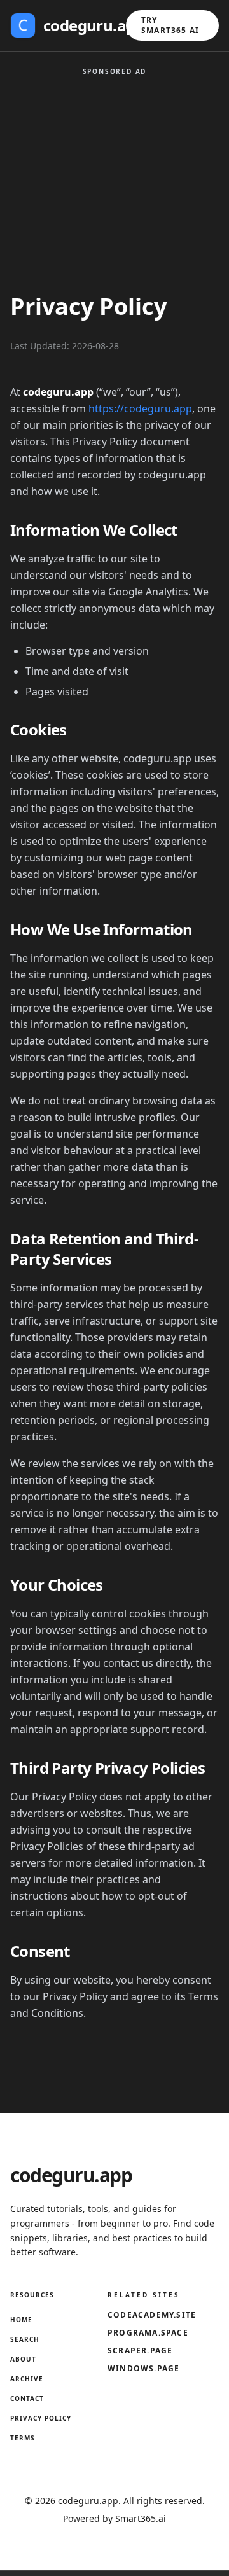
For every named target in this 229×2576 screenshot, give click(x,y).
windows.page (143, 2369)
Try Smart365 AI (170, 25)
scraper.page (140, 2351)
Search (25, 2339)
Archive (27, 2379)
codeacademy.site (152, 2315)
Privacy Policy (41, 2418)
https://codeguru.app (140, 408)
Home (21, 2320)
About (23, 2359)
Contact (27, 2398)
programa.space (148, 2333)
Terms (23, 2438)
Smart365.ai (141, 2518)
